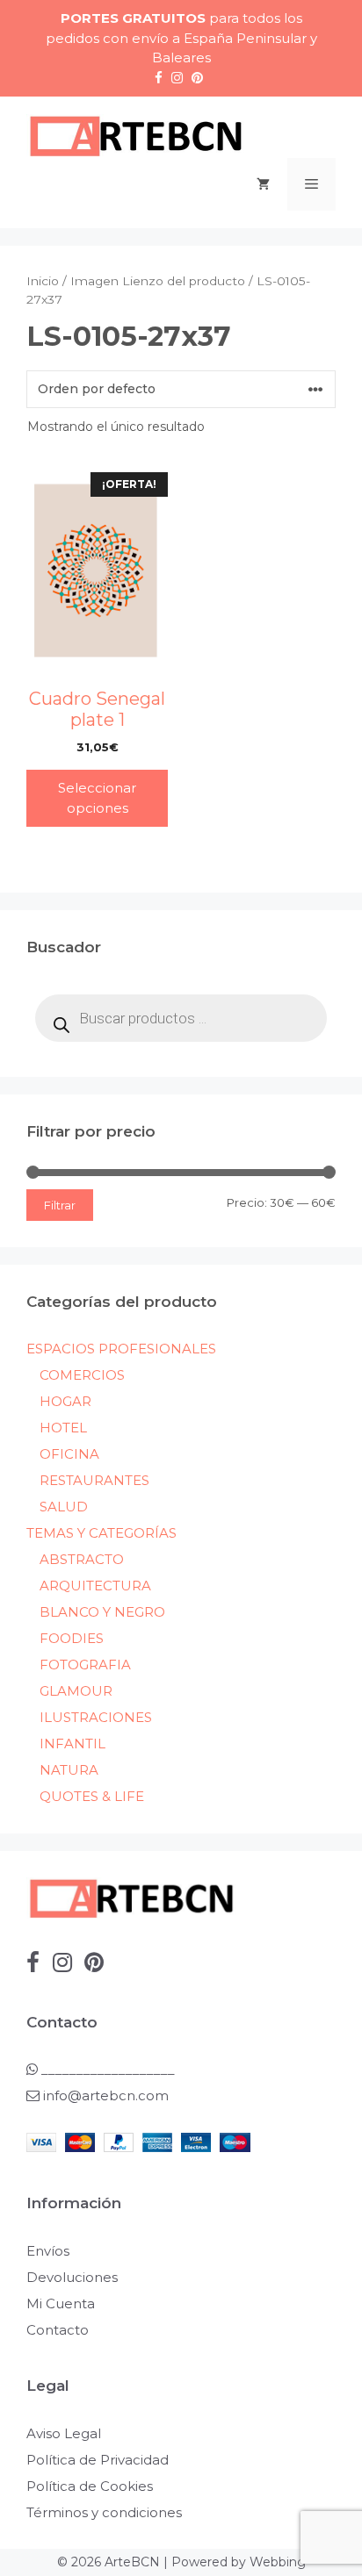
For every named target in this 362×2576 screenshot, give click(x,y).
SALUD (64, 1507)
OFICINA (69, 1454)
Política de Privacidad (98, 2460)
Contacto (58, 2330)
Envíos (48, 2251)
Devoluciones (72, 2277)
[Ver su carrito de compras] (263, 184)
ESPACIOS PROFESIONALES (121, 1349)
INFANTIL (72, 1744)
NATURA (69, 1770)
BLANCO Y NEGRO (102, 1612)
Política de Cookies (90, 2486)
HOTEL (63, 1428)
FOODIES (72, 1638)
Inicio (43, 281)
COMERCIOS (82, 1375)
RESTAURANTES (94, 1480)
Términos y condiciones (104, 2512)
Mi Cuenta (61, 2303)
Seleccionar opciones (97, 798)
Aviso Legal (64, 2433)
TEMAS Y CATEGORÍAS (101, 1533)
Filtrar (60, 1205)
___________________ (106, 2069)
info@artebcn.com (106, 2095)
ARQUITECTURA (95, 1586)
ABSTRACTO (82, 1559)
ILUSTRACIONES (96, 1717)
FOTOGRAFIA (85, 1665)
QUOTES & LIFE (92, 1796)
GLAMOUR (76, 1691)
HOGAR (65, 1401)
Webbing (278, 2562)
